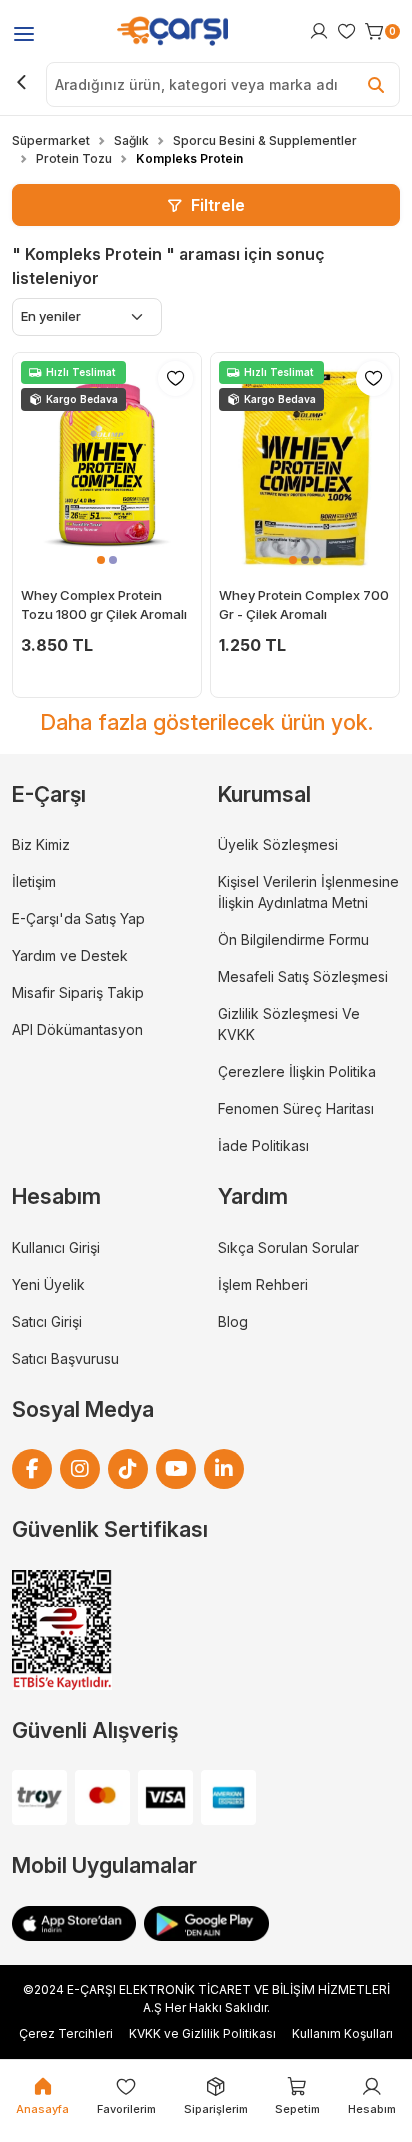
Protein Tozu (74, 158)
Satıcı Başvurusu (65, 1358)
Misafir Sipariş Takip (78, 992)
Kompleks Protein (189, 158)
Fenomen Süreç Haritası (296, 1108)
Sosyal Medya (83, 1409)
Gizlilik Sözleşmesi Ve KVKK (289, 1024)
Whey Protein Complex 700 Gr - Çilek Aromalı (304, 605)
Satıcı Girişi (47, 1321)
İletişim (34, 881)
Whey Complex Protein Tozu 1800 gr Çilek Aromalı (104, 605)
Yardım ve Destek (70, 955)
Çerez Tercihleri (66, 2033)
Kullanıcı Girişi (56, 1247)
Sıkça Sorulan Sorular (288, 1247)
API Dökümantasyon (77, 1029)
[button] (101, 560)
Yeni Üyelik (48, 1284)
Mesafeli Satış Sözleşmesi (303, 976)
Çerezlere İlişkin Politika (297, 1071)
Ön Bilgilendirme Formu (293, 939)
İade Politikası (263, 1145)
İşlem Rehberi (263, 1284)
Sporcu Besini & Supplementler (265, 140)
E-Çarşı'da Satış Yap (78, 918)
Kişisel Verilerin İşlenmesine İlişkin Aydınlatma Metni (308, 892)
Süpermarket (51, 140)
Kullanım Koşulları (342, 2033)
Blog (233, 1321)
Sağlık (131, 140)
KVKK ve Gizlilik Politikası (202, 2033)
